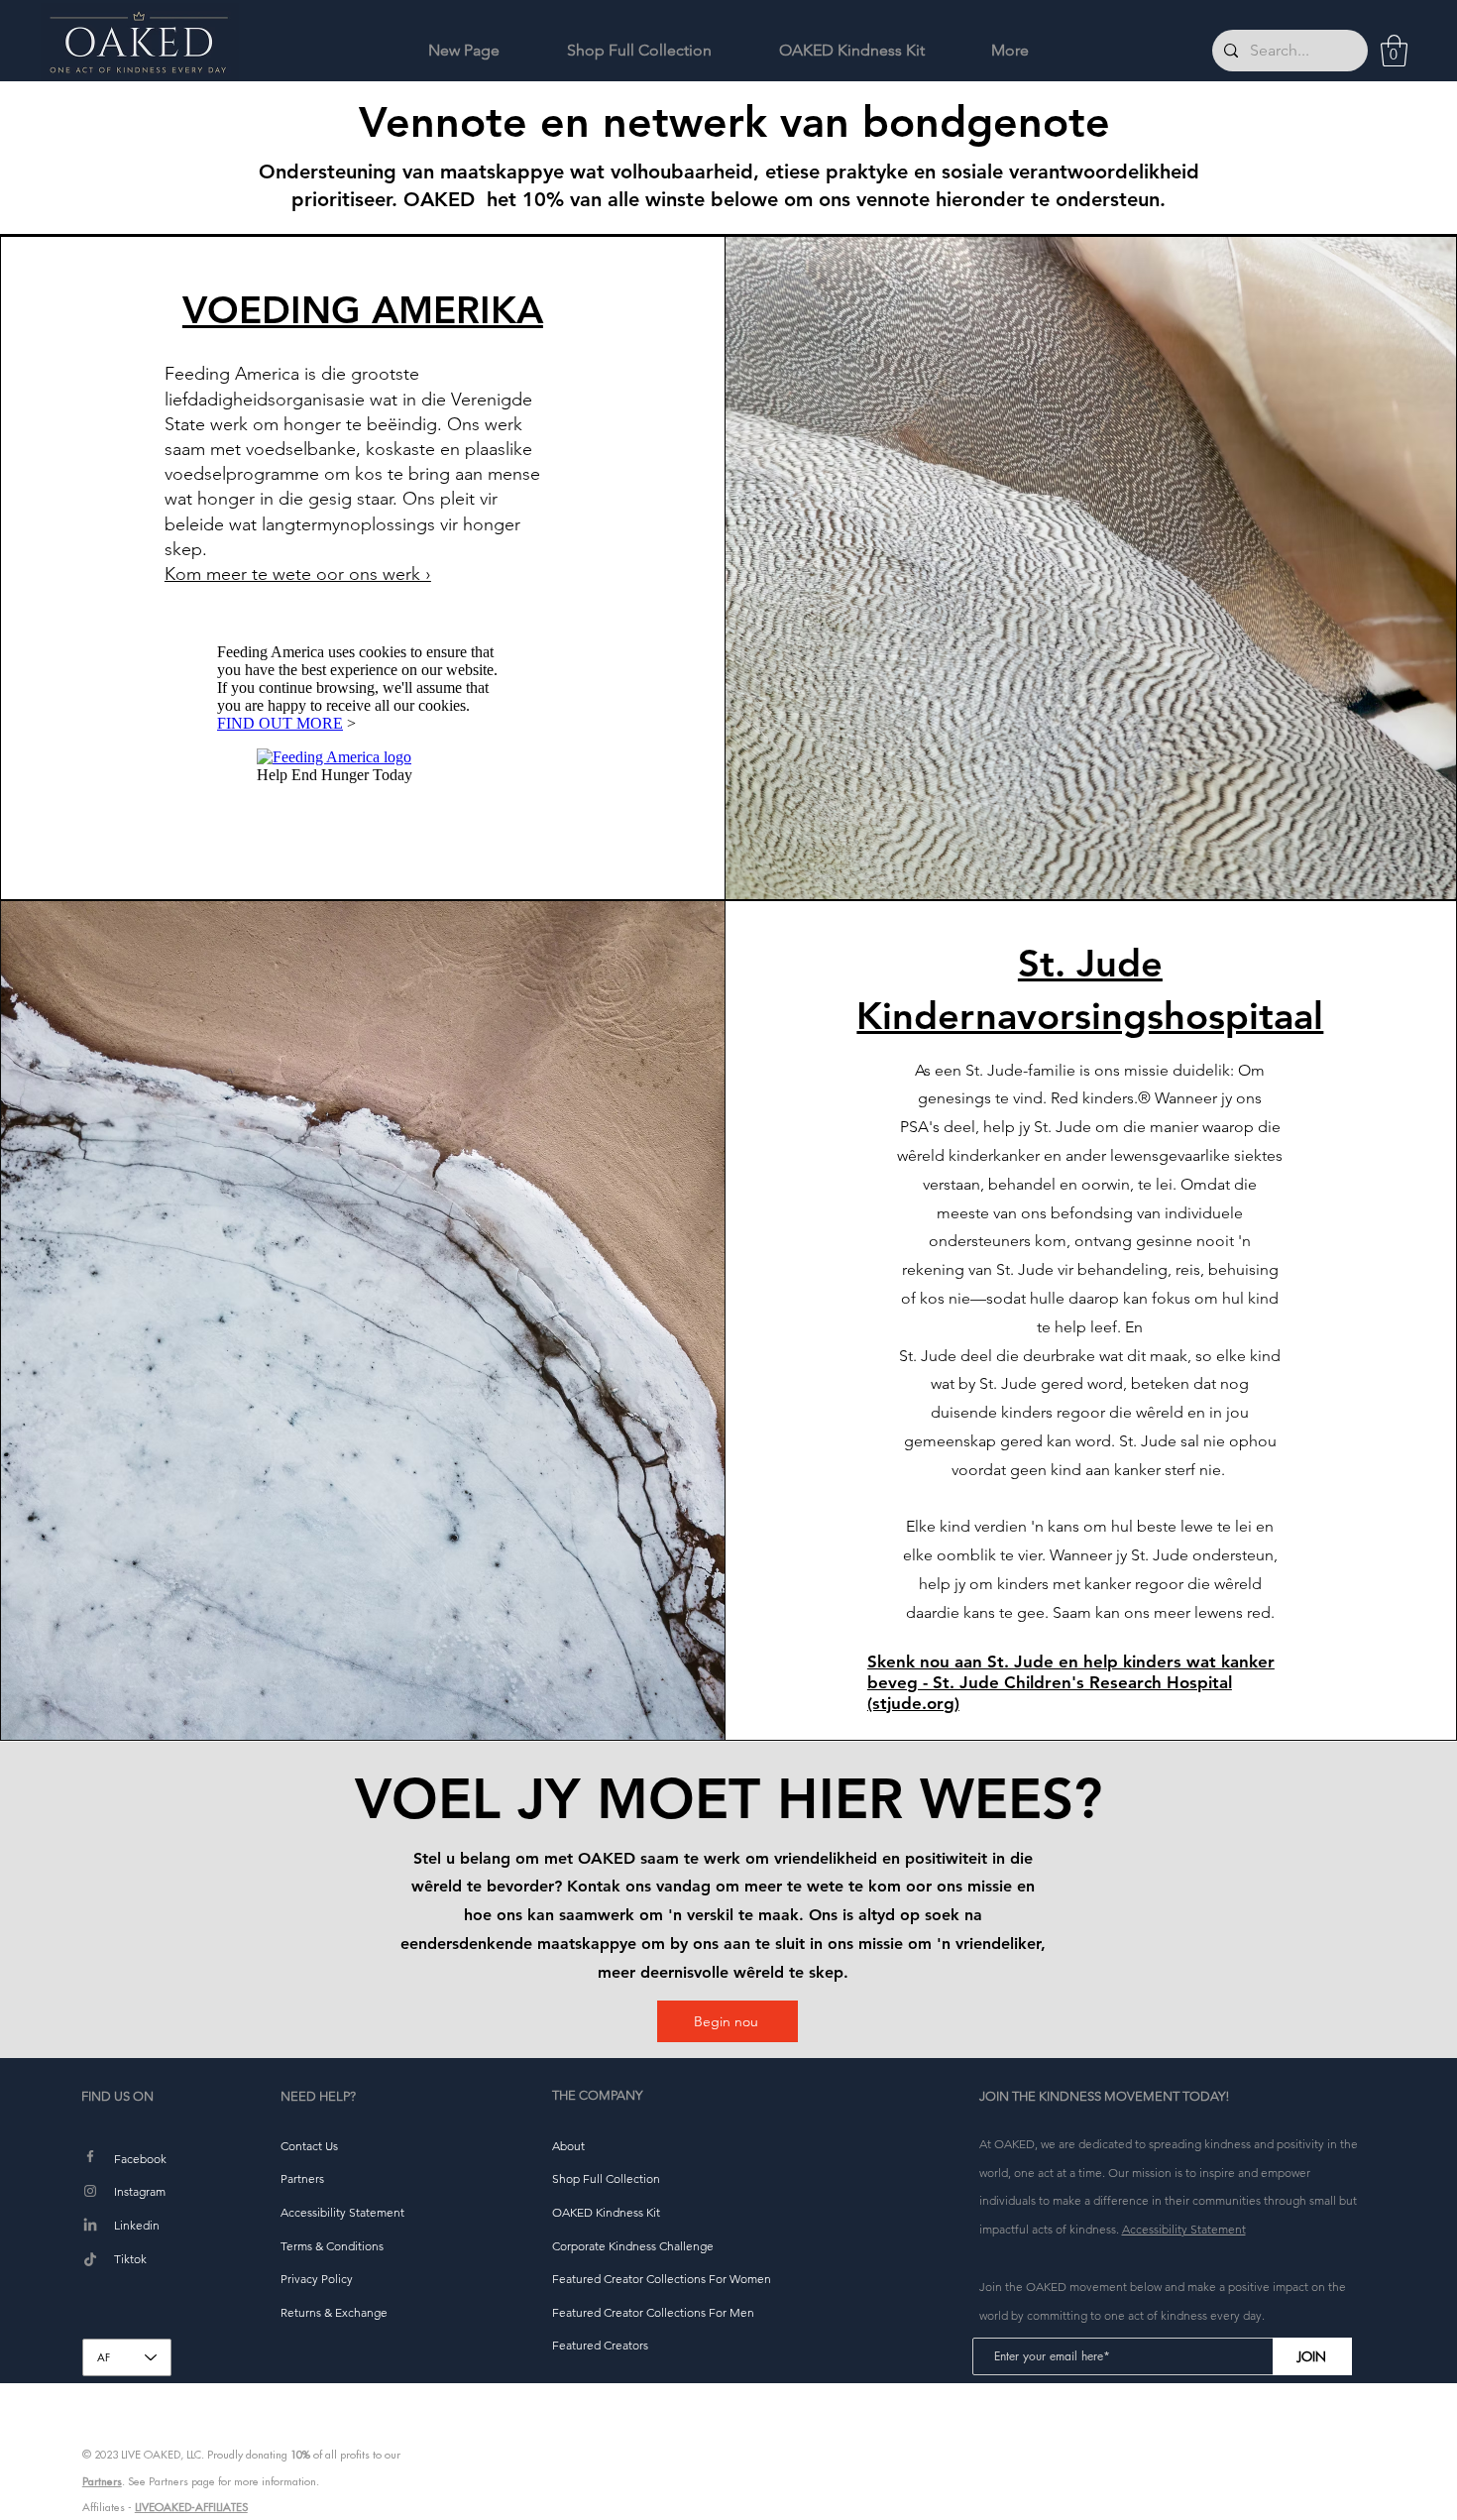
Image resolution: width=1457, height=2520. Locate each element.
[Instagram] (90, 2191)
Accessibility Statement (1184, 2229)
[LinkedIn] (90, 2226)
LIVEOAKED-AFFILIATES (191, 2507)
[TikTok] (90, 2260)
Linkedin (137, 2225)
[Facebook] (90, 2156)
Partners (102, 2481)
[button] (1394, 51)
